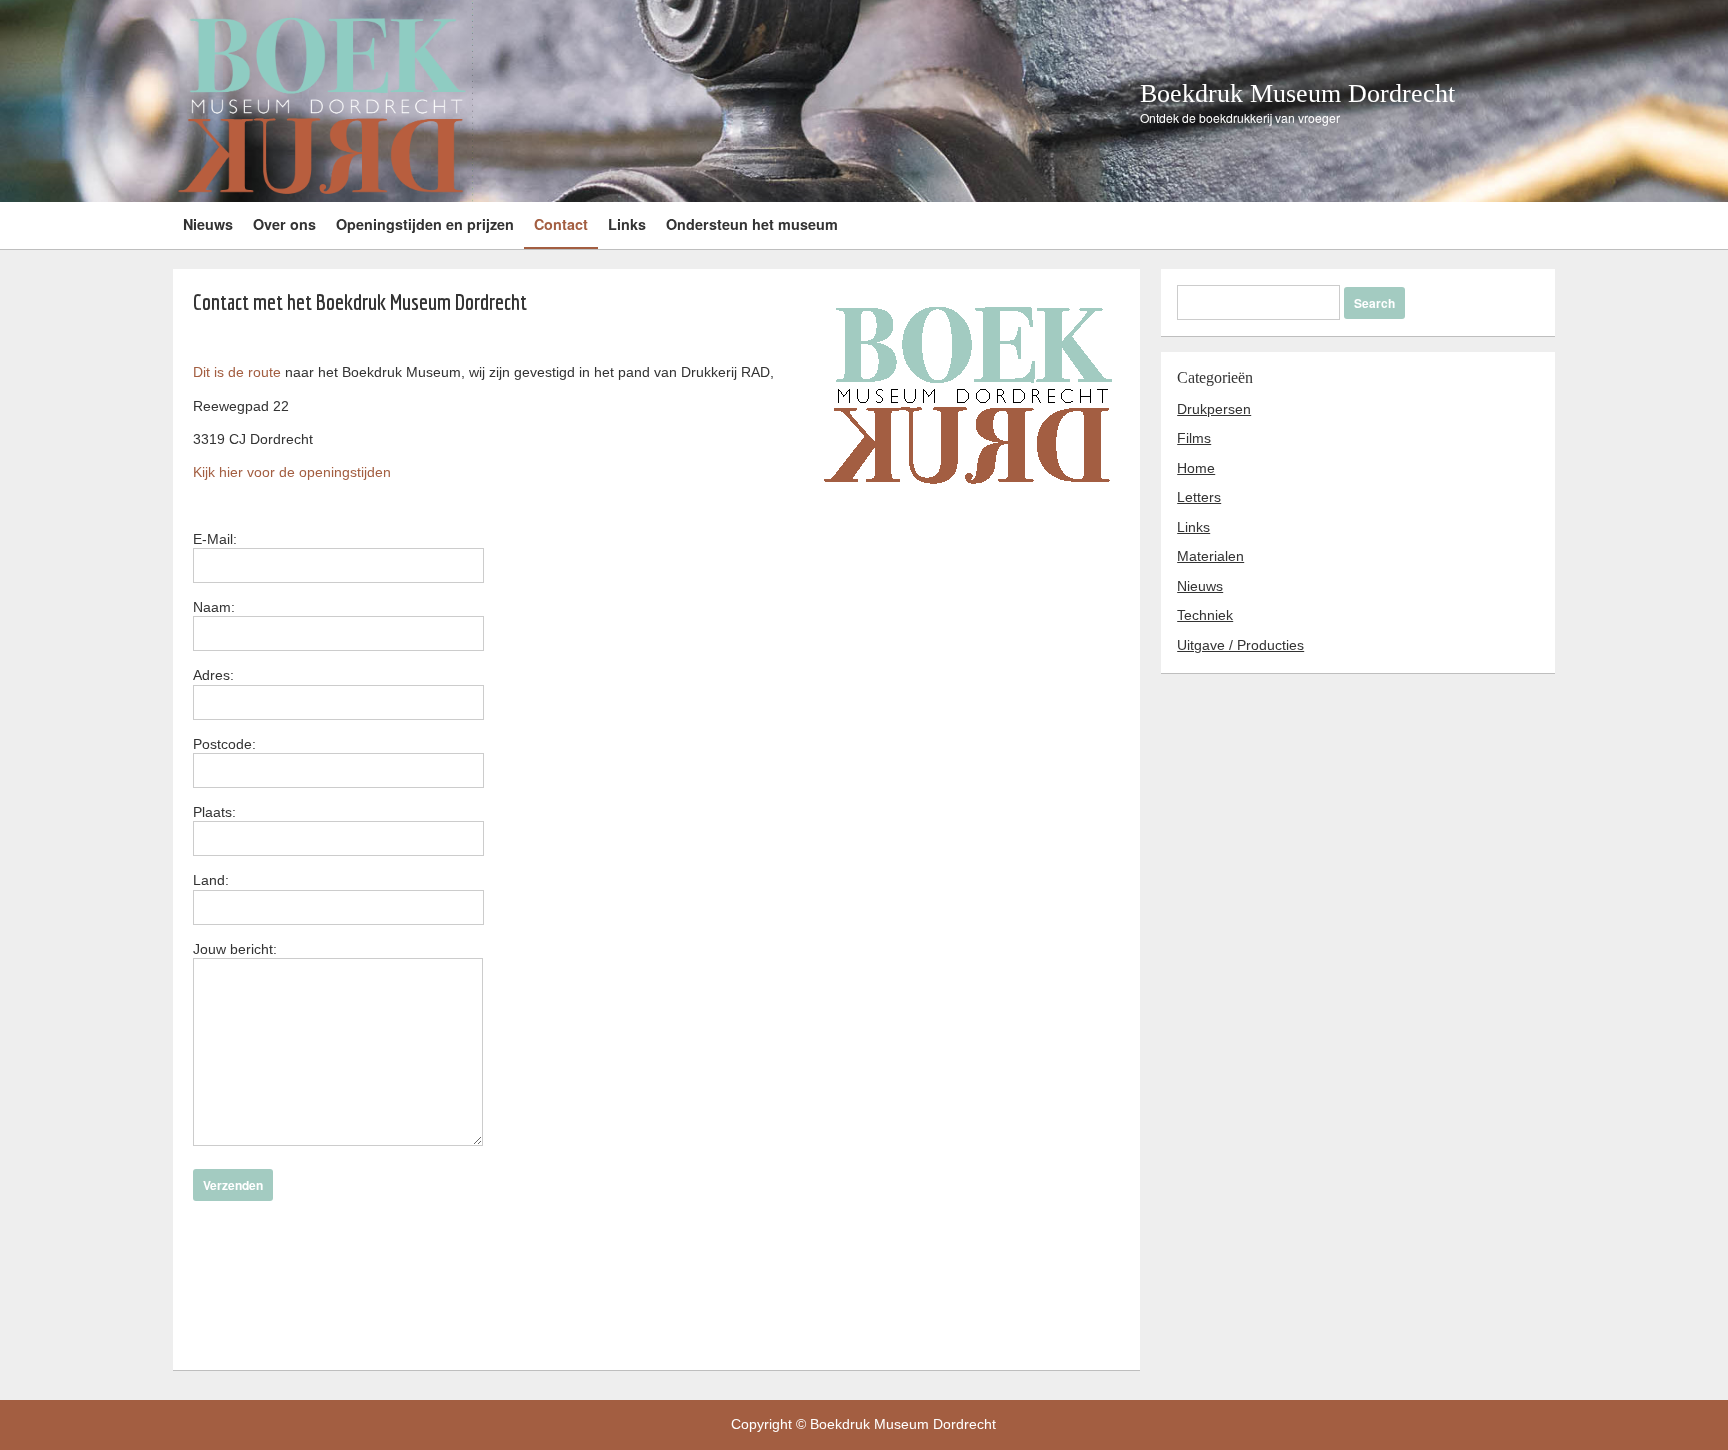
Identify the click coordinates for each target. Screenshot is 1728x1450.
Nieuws (208, 224)
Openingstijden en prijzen (425, 224)
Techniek (1205, 615)
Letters (1199, 497)
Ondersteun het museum (752, 224)
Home (1196, 468)
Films (1194, 438)
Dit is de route (237, 372)
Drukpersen (1214, 409)
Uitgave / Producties (1240, 645)
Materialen (1210, 556)
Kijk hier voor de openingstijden (292, 472)
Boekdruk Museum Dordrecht (1297, 93)
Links (627, 224)
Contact (561, 224)
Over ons (284, 224)
